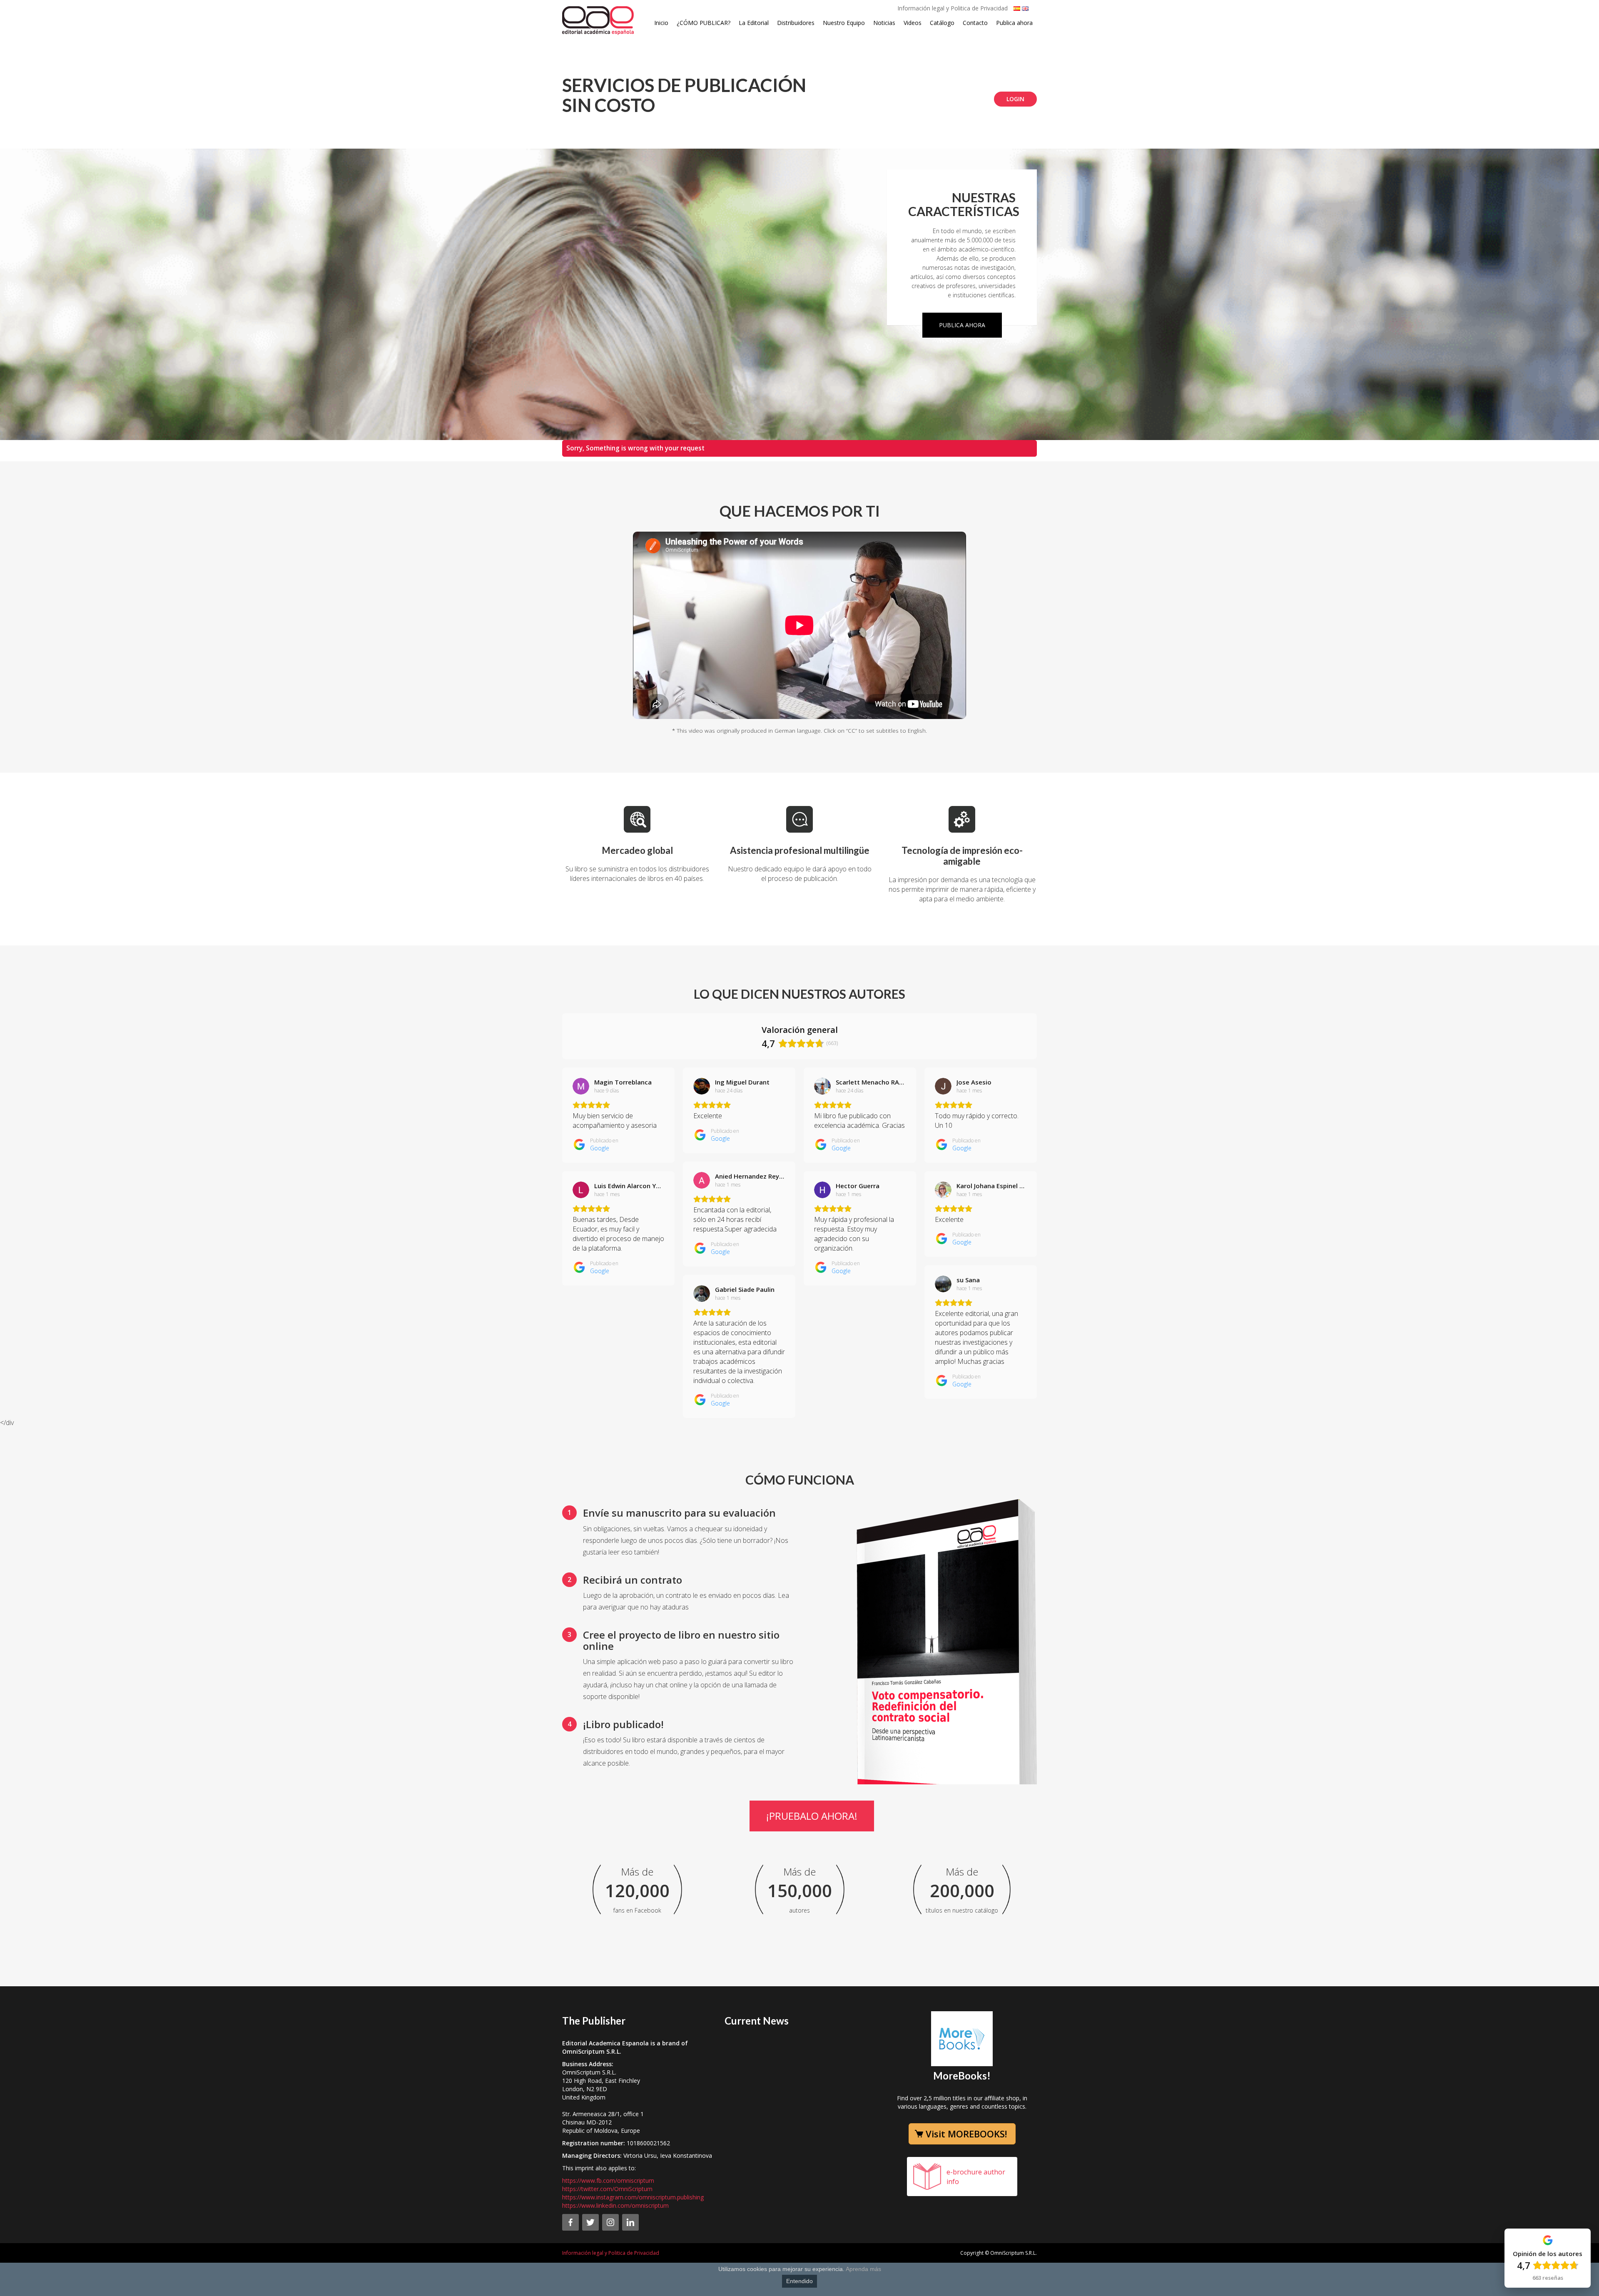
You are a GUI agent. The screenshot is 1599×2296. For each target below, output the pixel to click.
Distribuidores (796, 23)
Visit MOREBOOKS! (966, 2134)
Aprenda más (863, 2269)
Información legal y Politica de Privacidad (953, 8)
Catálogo (942, 23)
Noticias (884, 23)
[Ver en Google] (581, 1086)
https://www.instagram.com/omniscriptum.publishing (633, 2197)
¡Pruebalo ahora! (812, 1816)
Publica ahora (1014, 23)
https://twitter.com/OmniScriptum (607, 2189)
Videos (913, 23)
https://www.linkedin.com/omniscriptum (615, 2205)
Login (1015, 99)
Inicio (661, 23)
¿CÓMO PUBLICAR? (704, 23)
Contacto (975, 23)
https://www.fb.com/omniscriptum (608, 2180)
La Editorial (754, 23)
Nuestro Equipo (844, 23)
